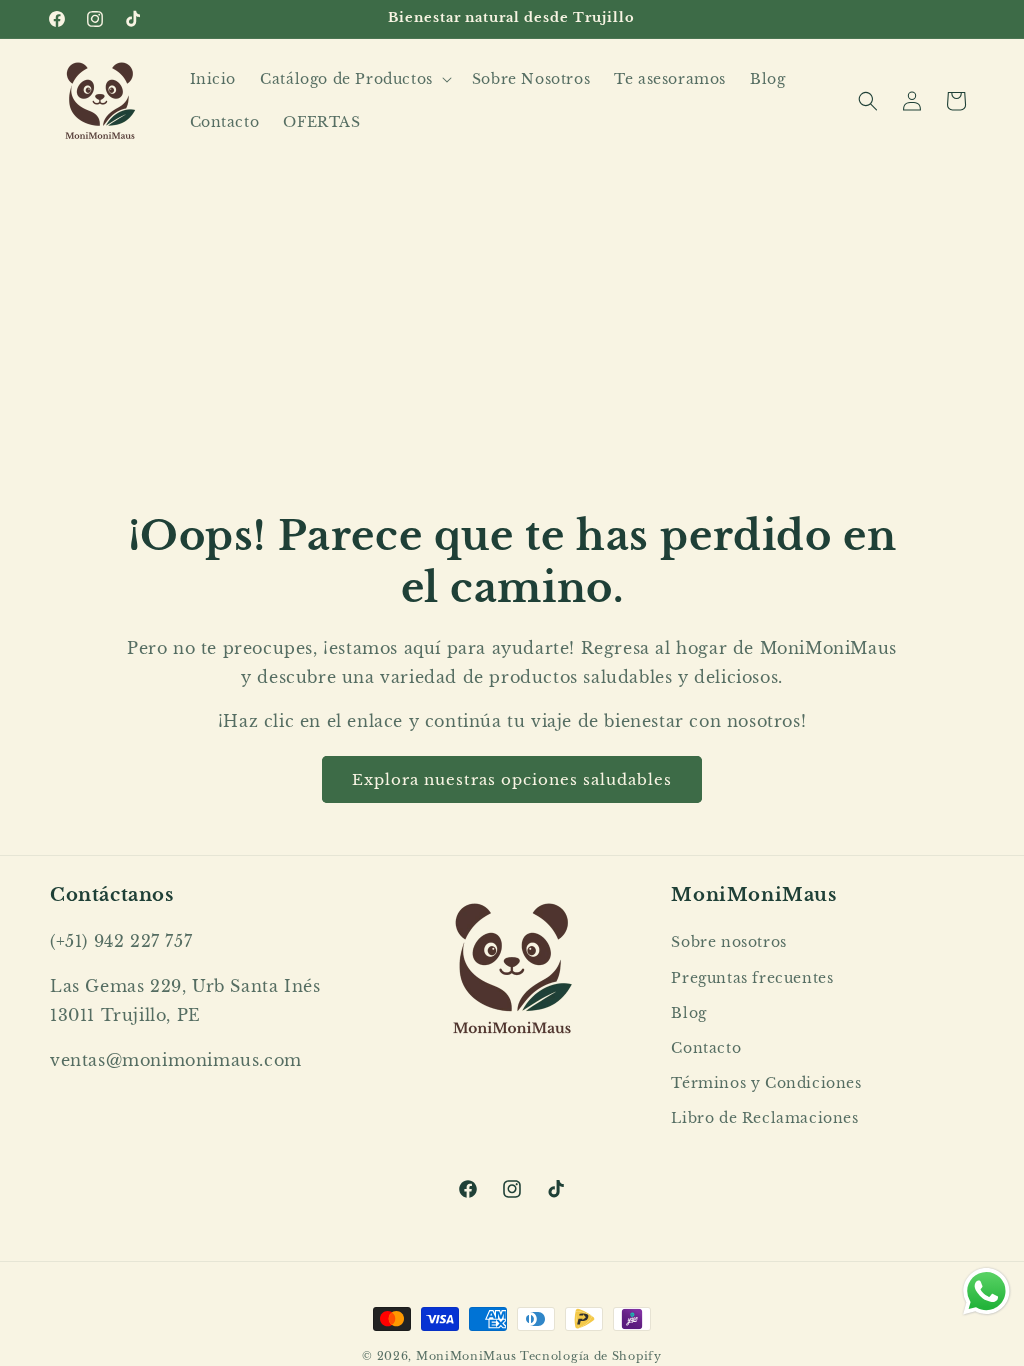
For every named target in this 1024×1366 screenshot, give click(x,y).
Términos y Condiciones (766, 1083)
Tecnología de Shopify (591, 1356)
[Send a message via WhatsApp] (986, 1291)
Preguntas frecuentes (752, 978)
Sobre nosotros (728, 942)
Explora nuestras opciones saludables (512, 779)
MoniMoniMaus (466, 1356)
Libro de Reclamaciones (764, 1118)
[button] (354, 79)
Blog (688, 1013)
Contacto (706, 1048)
